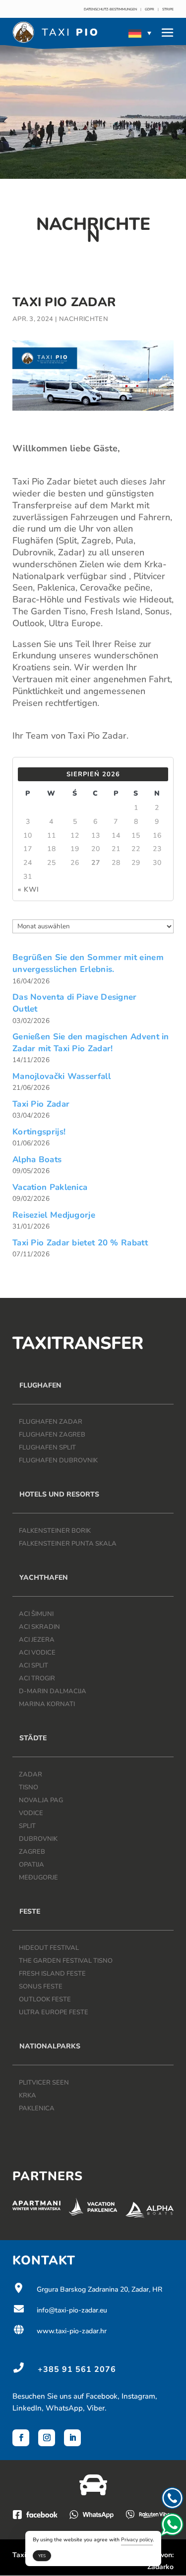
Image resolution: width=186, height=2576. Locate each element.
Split (27, 1826)
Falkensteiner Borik (55, 1531)
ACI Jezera (37, 1640)
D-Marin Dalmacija (53, 1691)
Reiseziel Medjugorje (54, 1215)
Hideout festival (49, 1948)
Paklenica (37, 2108)
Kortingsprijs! (39, 1132)
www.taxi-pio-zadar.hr (60, 2331)
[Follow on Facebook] (21, 2438)
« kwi (29, 889)
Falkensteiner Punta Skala (68, 1544)
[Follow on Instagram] (47, 2438)
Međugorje (38, 1878)
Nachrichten (84, 319)
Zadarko (160, 2567)
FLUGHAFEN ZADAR (51, 1422)
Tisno (29, 1787)
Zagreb (32, 1852)
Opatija (31, 1865)
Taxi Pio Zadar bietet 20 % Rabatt (80, 1243)
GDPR (150, 9)
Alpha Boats (37, 1159)
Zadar (31, 1774)
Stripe (168, 9)
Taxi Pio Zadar (41, 1104)
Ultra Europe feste (54, 2012)
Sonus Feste (41, 1986)
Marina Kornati (47, 1704)
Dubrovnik (38, 1839)
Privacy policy (137, 2540)
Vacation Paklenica (50, 1187)
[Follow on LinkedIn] (72, 2438)
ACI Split (33, 1665)
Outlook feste (45, 1999)
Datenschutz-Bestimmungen (110, 9)
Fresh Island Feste (52, 1974)
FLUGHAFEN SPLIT (47, 1448)
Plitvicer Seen (44, 2083)
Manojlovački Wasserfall (62, 1076)
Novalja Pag (41, 1800)
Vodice (31, 1813)
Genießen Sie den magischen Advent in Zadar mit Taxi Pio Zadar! (91, 1043)
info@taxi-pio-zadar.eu (60, 2310)
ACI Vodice (37, 1653)
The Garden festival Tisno (66, 1961)
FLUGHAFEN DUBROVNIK (58, 1460)
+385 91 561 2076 (77, 2369)
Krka (28, 2095)
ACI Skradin (39, 1627)
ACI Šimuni (36, 1614)
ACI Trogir (37, 1678)
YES (42, 2556)
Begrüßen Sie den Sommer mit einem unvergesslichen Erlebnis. (88, 963)
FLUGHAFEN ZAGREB (52, 1435)
